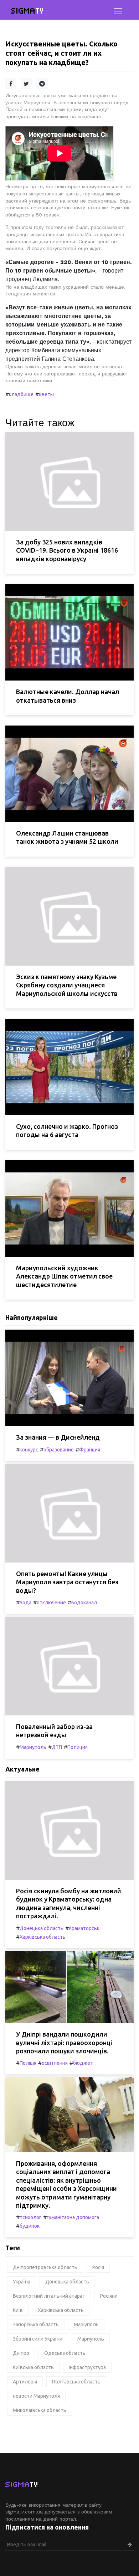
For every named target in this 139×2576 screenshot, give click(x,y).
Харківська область (43, 1937)
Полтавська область (76, 2382)
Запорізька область (36, 2325)
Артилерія (25, 2382)
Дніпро (21, 2353)
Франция (90, 1450)
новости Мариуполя (36, 2396)
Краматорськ (84, 1928)
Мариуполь (33, 1747)
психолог (30, 2217)
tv (28, 11)
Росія (98, 2267)
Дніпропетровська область (45, 2267)
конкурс (29, 1450)
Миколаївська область (40, 2410)
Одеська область (65, 2353)
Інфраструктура (87, 2367)
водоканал (84, 1603)
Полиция (78, 1747)
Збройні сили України (38, 2339)
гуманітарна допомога (73, 2217)
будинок (30, 2226)
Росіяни (109, 2296)
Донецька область (42, 1928)
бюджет (83, 2063)
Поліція (28, 2063)
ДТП (57, 1747)
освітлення (55, 2063)
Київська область (33, 2367)
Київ (18, 2310)
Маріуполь (86, 2325)
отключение (51, 1603)
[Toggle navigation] (118, 11)
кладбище (21, 394)
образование (59, 1450)
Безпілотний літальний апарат (49, 2296)
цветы (46, 394)
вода (25, 1603)
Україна (22, 2282)
